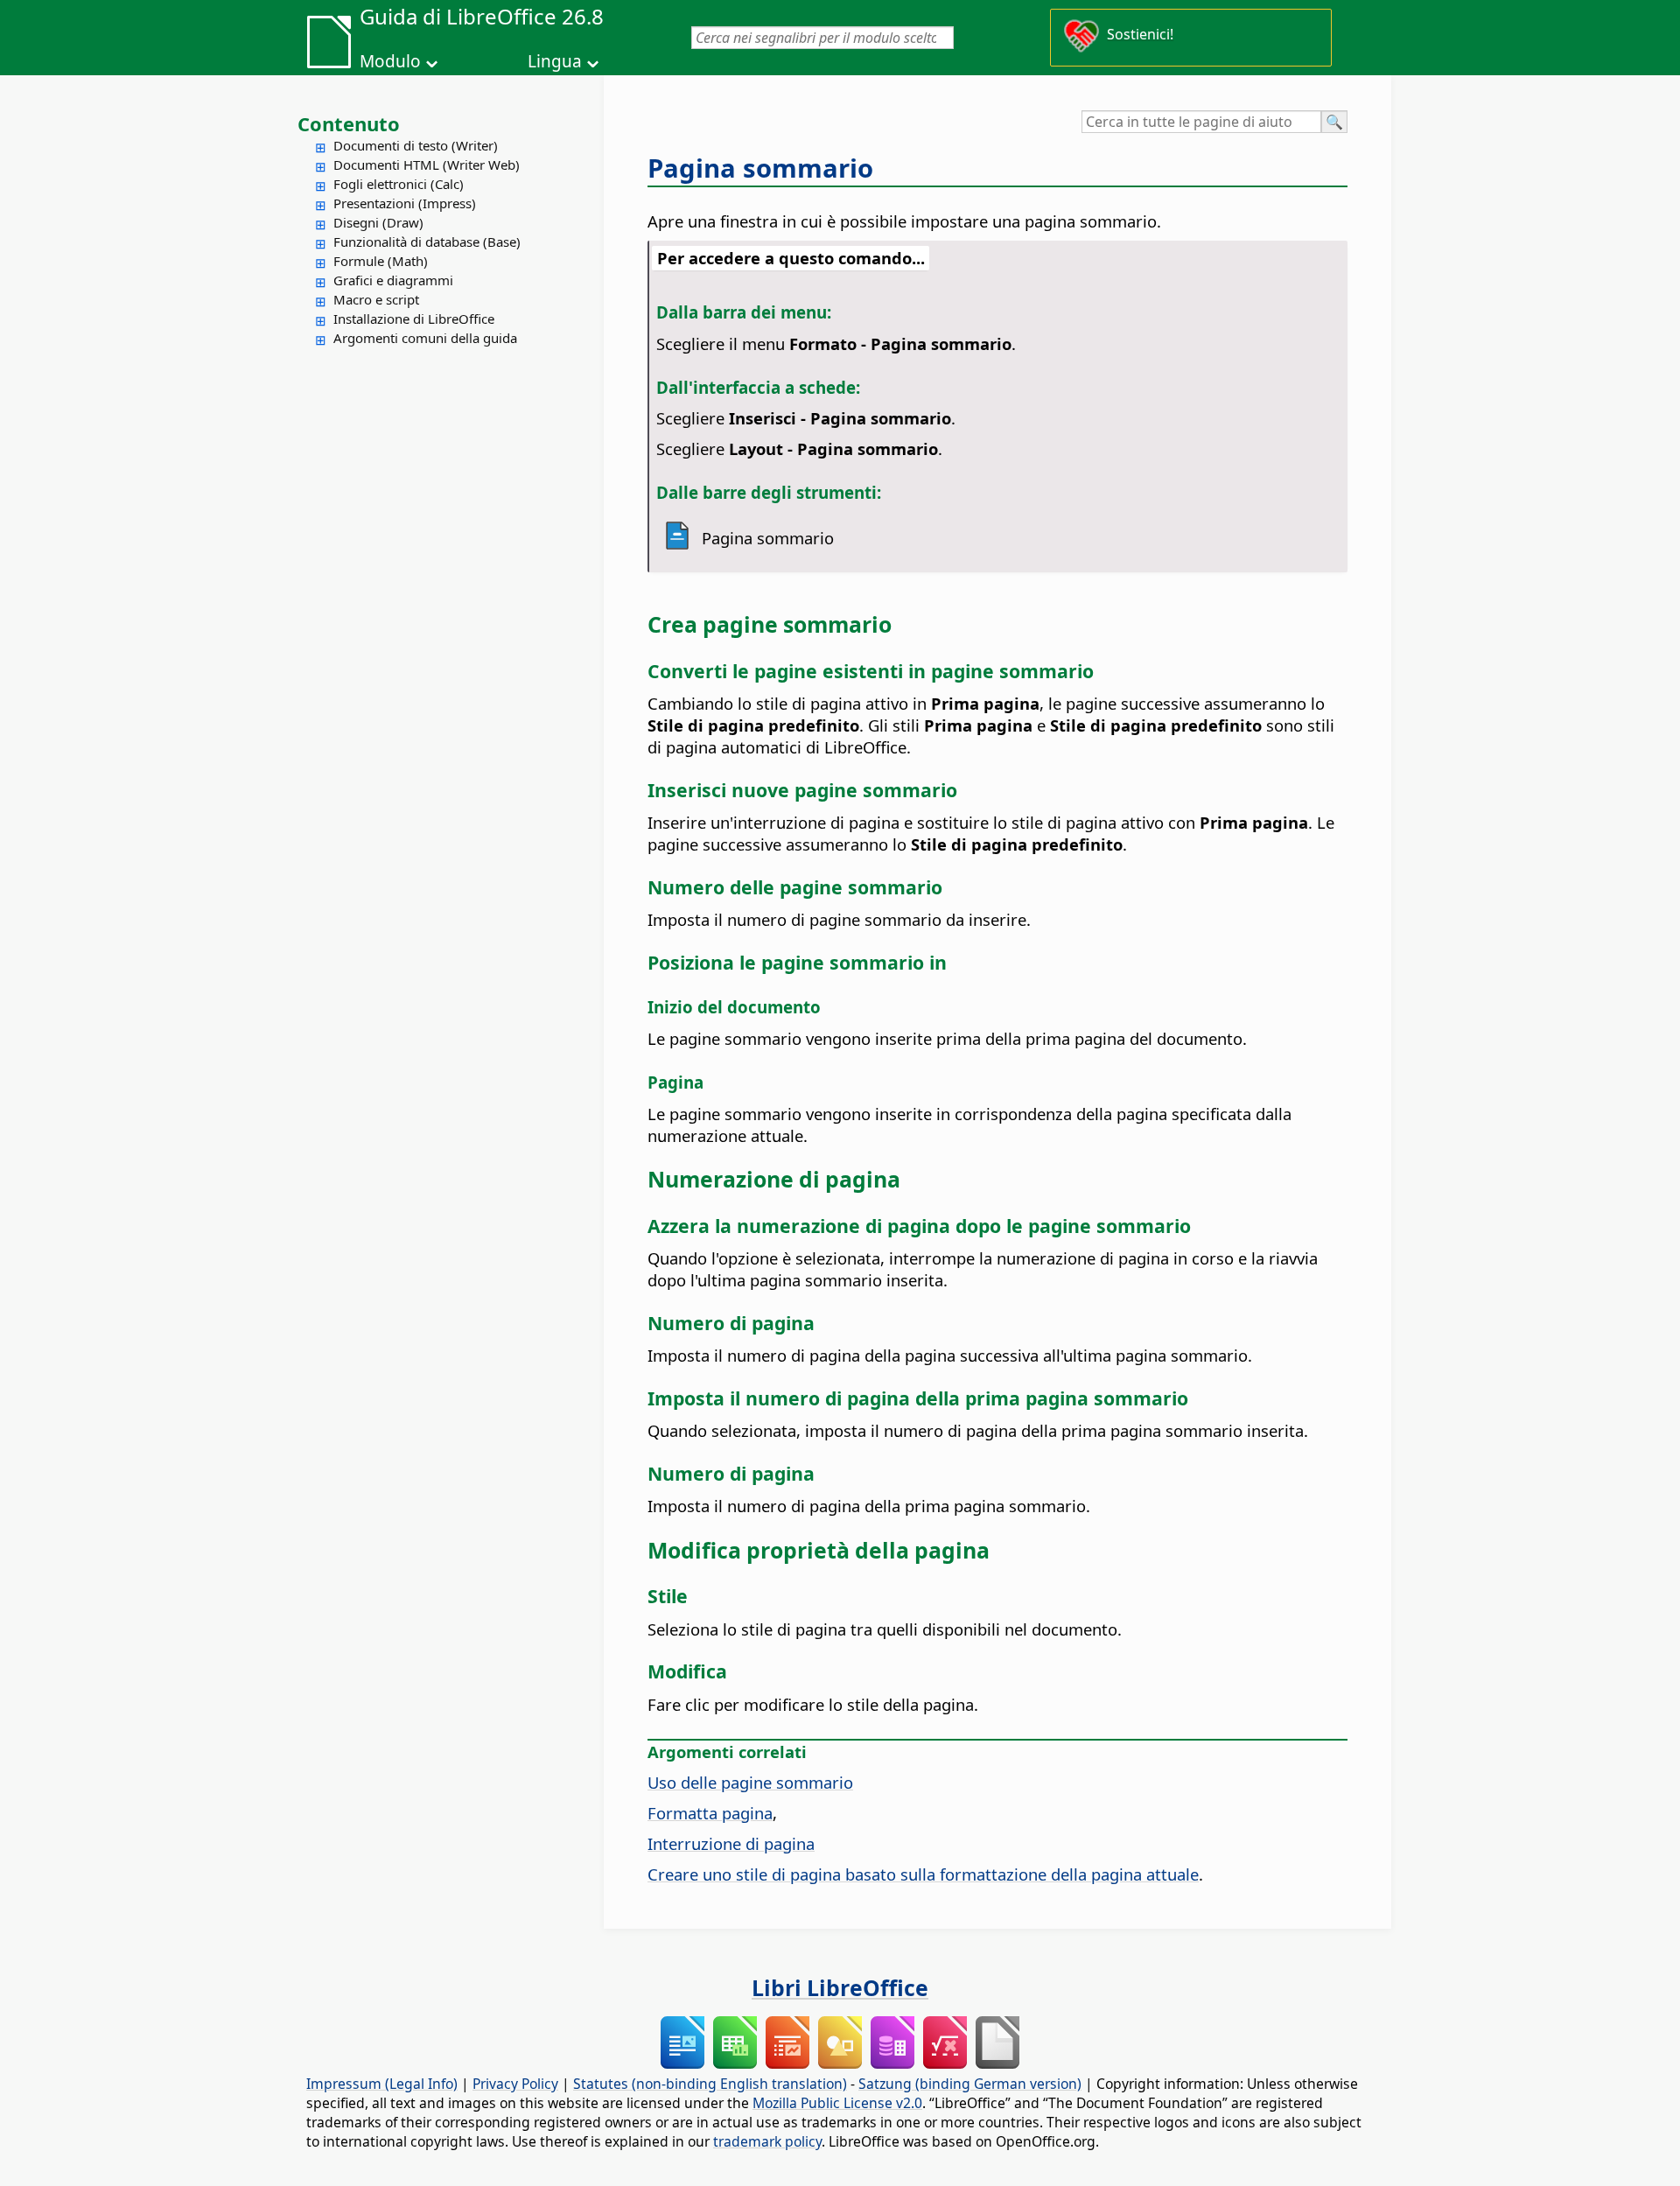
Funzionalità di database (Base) (427, 242)
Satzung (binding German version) (970, 2084)
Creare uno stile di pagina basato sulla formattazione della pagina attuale (923, 1874)
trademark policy (767, 2141)
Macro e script (376, 299)
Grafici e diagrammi (393, 280)
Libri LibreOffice (840, 1987)
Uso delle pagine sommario (750, 1782)
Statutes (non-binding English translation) (710, 2084)
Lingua (555, 61)
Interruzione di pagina (731, 1843)
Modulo (390, 61)
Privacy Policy (515, 2084)
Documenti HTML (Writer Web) (427, 165)
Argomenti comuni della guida (425, 338)
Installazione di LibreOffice (414, 319)
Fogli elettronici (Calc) (399, 184)
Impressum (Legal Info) (382, 2084)
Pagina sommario (760, 168)
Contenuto (349, 123)
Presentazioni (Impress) (405, 203)
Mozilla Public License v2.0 (837, 2103)
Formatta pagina (710, 1813)
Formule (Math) (381, 261)
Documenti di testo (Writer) (416, 145)
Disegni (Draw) (378, 222)
